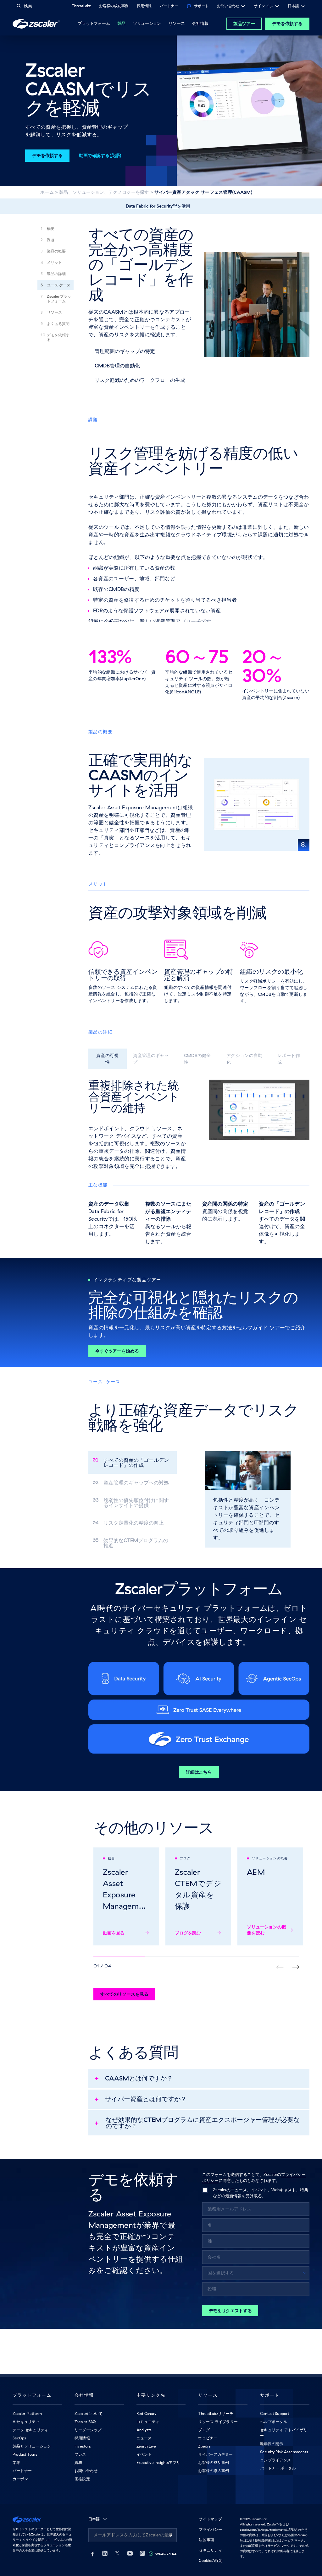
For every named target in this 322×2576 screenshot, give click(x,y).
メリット (54, 262)
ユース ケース (59, 285)
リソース (54, 312)
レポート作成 (289, 1059)
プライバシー (210, 2529)
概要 (51, 228)
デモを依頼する (287, 24)
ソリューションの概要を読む (266, 1930)
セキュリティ (210, 2550)
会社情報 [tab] (200, 23)
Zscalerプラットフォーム (59, 299)
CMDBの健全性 (197, 1059)
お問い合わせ (228, 7)
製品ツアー (244, 24)
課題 (51, 240)
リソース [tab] (177, 23)
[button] (257, 804)
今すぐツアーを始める (117, 1351)
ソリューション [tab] (147, 23)
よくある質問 (58, 324)
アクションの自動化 (244, 1059)
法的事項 (206, 2540)
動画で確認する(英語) (100, 155)
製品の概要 (56, 251)
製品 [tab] (121, 23)
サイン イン (264, 7)
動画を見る (114, 1933)
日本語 (293, 7)
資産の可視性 (107, 1059)
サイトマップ (210, 2519)
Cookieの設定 (211, 2560)
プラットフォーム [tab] (94, 23)
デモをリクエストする (230, 2311)
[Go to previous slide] (296, 1967)
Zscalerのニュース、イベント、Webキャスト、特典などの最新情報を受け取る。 (261, 2193)
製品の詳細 (56, 274)
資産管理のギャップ (151, 1059)
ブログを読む (188, 1933)
